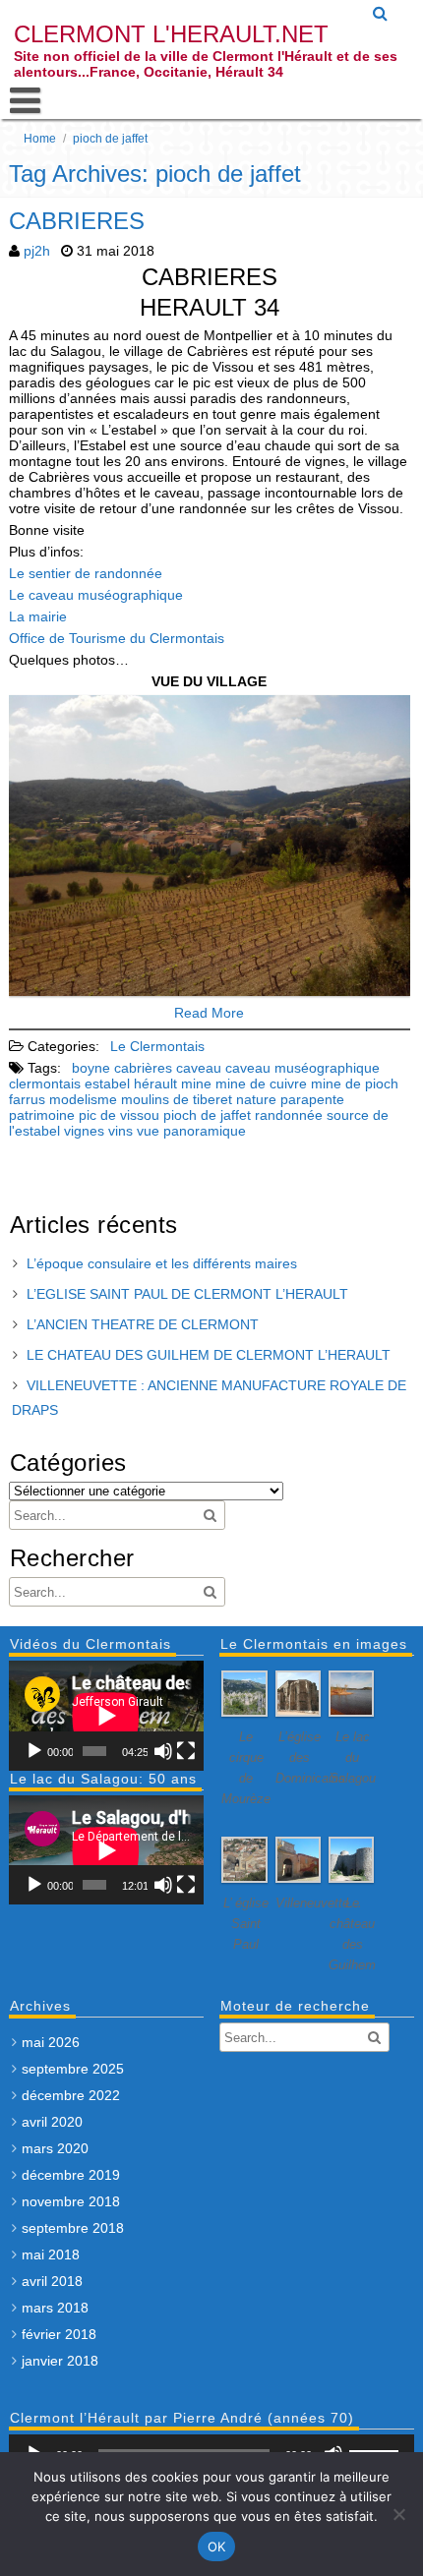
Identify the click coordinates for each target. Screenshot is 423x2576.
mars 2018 (55, 2308)
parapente (312, 1099)
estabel (107, 1083)
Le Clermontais (157, 1046)
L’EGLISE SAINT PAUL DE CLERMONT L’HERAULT (187, 1294)
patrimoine (42, 1115)
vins (121, 1131)
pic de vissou (119, 1115)
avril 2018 (52, 2281)
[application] (106, 1715)
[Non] (398, 2514)
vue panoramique (191, 1131)
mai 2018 (51, 2254)
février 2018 (59, 2334)
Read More (209, 1013)
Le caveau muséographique (96, 595)
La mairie (38, 616)
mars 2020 (55, 2148)
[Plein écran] (186, 1751)
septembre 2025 (73, 2069)
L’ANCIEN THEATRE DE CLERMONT (143, 1324)
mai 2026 (51, 2042)
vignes (84, 1131)
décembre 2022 (71, 2095)
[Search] (381, 14)
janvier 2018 (60, 2361)
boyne (91, 1068)
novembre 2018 (71, 2201)
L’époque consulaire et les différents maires (162, 1263)
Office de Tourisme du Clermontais (117, 638)
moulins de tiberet (177, 1099)
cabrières (143, 1068)
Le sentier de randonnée (86, 573)
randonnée (289, 1115)
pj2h (37, 251)
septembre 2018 (73, 2228)
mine (196, 1083)
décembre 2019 (71, 2175)
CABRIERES (77, 221)
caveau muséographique (302, 1068)
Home (40, 139)
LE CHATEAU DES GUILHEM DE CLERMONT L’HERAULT (209, 1355)
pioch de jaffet (207, 1115)
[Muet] (163, 1751)
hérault (155, 1083)
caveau (199, 1068)
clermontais (45, 1083)
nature (256, 1099)
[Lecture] (34, 1751)
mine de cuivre (261, 1083)
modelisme (83, 1099)
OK (217, 2547)
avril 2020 (52, 2122)
